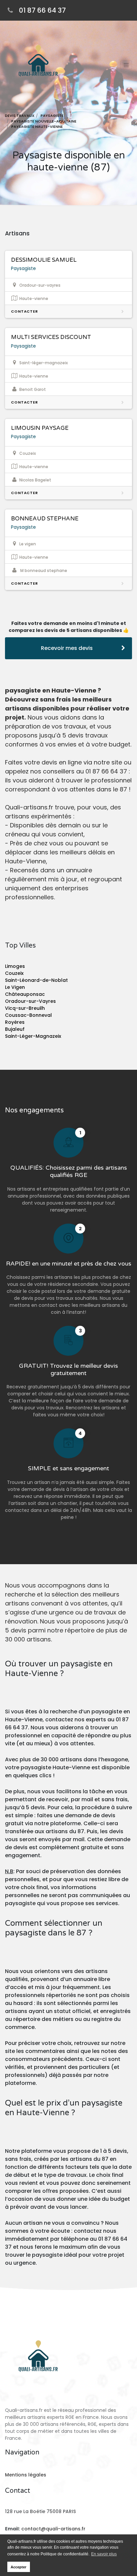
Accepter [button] (18, 2567)
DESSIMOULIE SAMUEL (44, 260)
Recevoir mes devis (67, 648)
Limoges (15, 966)
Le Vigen (15, 987)
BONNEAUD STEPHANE (45, 519)
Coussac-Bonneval (28, 1015)
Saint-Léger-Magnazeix (33, 1036)
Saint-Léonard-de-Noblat (36, 980)
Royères (15, 1022)
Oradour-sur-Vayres (30, 1001)
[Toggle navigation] (126, 65)
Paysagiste (23, 268)
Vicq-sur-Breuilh (25, 1008)
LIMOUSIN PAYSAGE (40, 428)
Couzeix (14, 973)
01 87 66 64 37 (42, 10)
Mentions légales (26, 2475)
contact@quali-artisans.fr (53, 2529)
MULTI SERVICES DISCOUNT (51, 337)
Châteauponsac (25, 994)
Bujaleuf (15, 1029)
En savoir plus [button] (104, 2554)
